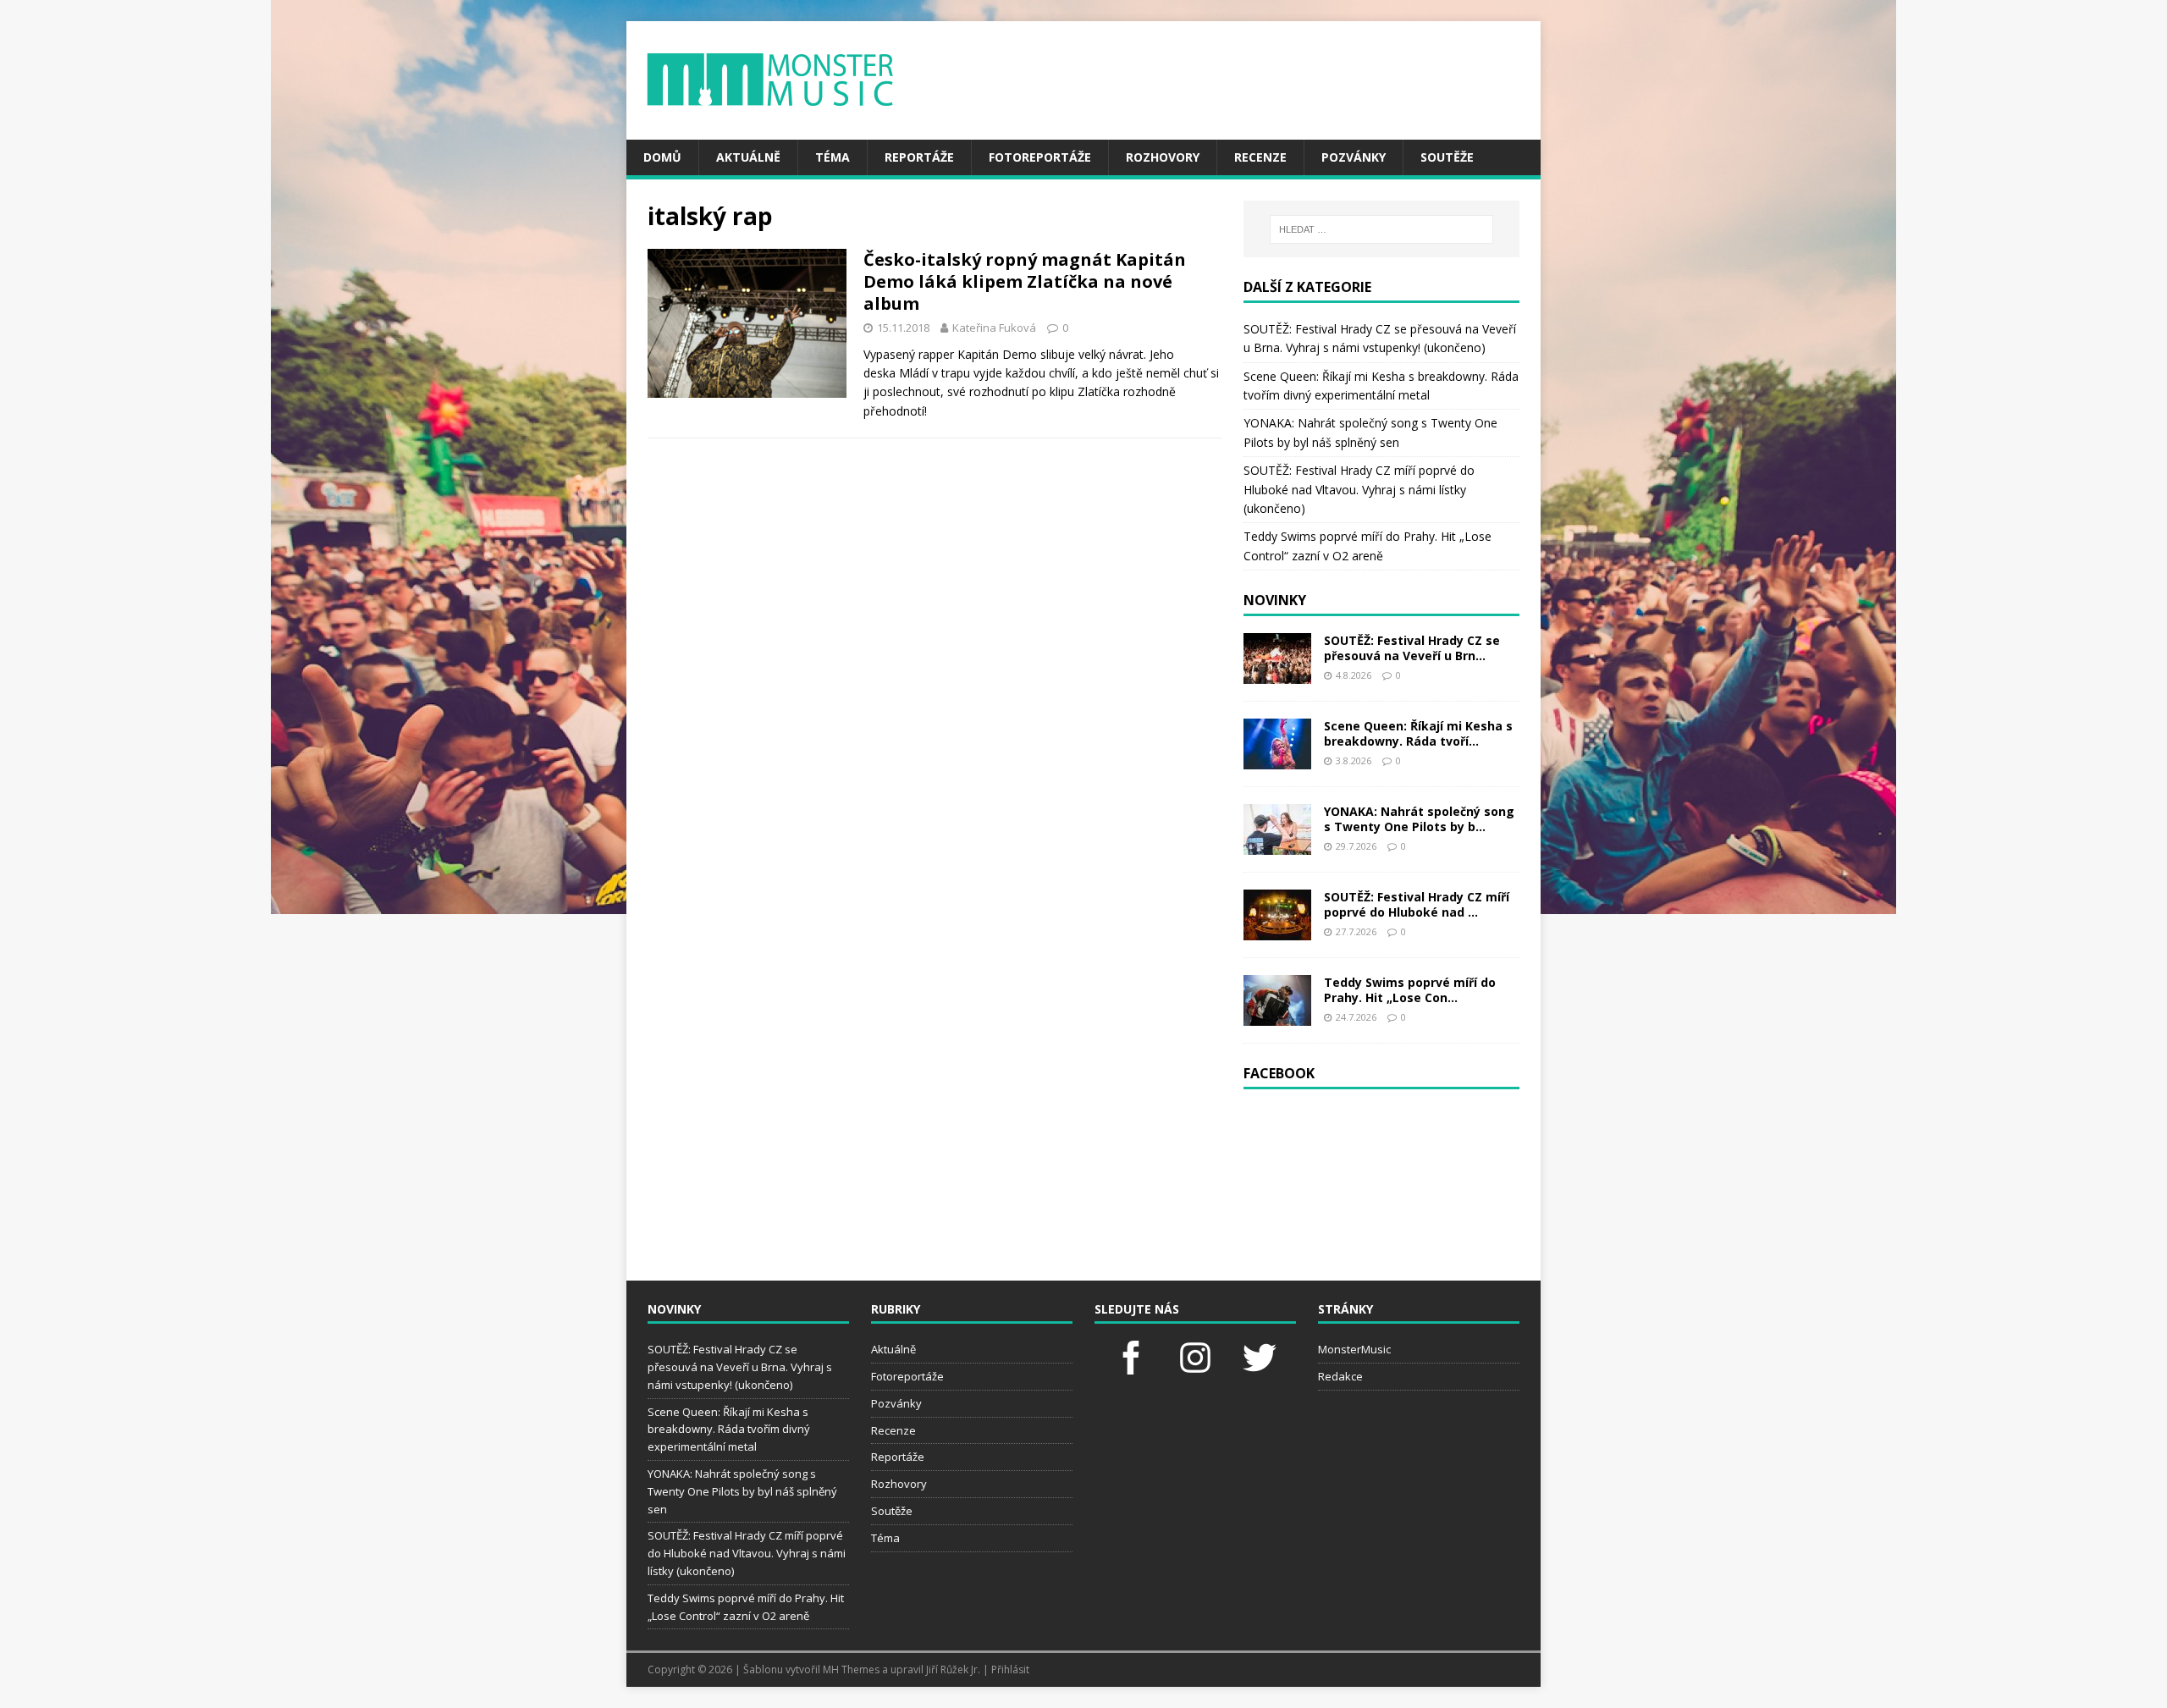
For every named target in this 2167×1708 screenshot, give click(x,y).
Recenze (1260, 157)
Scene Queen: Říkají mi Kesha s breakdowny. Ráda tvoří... (1418, 733)
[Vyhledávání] (1381, 229)
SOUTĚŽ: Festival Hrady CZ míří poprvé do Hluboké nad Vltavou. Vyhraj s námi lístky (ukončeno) (1359, 489)
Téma (833, 157)
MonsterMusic (1354, 1349)
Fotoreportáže (1040, 157)
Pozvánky (1354, 157)
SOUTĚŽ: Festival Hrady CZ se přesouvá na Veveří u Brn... (1412, 648)
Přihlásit (1010, 1669)
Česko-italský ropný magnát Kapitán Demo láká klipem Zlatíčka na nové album (1025, 281)
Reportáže (919, 157)
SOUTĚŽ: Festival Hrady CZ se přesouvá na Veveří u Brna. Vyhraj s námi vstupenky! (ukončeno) (740, 1367)
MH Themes (851, 1669)
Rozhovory (1163, 157)
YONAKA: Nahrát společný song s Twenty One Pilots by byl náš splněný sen (742, 1491)
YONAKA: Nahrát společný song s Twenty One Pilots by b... (1419, 819)
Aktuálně (748, 157)
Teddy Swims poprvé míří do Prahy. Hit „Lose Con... (1410, 990)
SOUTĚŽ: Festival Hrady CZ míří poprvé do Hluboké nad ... (1417, 904)
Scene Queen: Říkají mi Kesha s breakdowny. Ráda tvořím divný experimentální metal (729, 1430)
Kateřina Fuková (994, 328)
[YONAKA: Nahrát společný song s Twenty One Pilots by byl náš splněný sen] (1277, 844)
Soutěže (1447, 157)
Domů (662, 157)
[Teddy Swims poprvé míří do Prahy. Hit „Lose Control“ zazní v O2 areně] (1277, 1015)
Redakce (1340, 1376)
